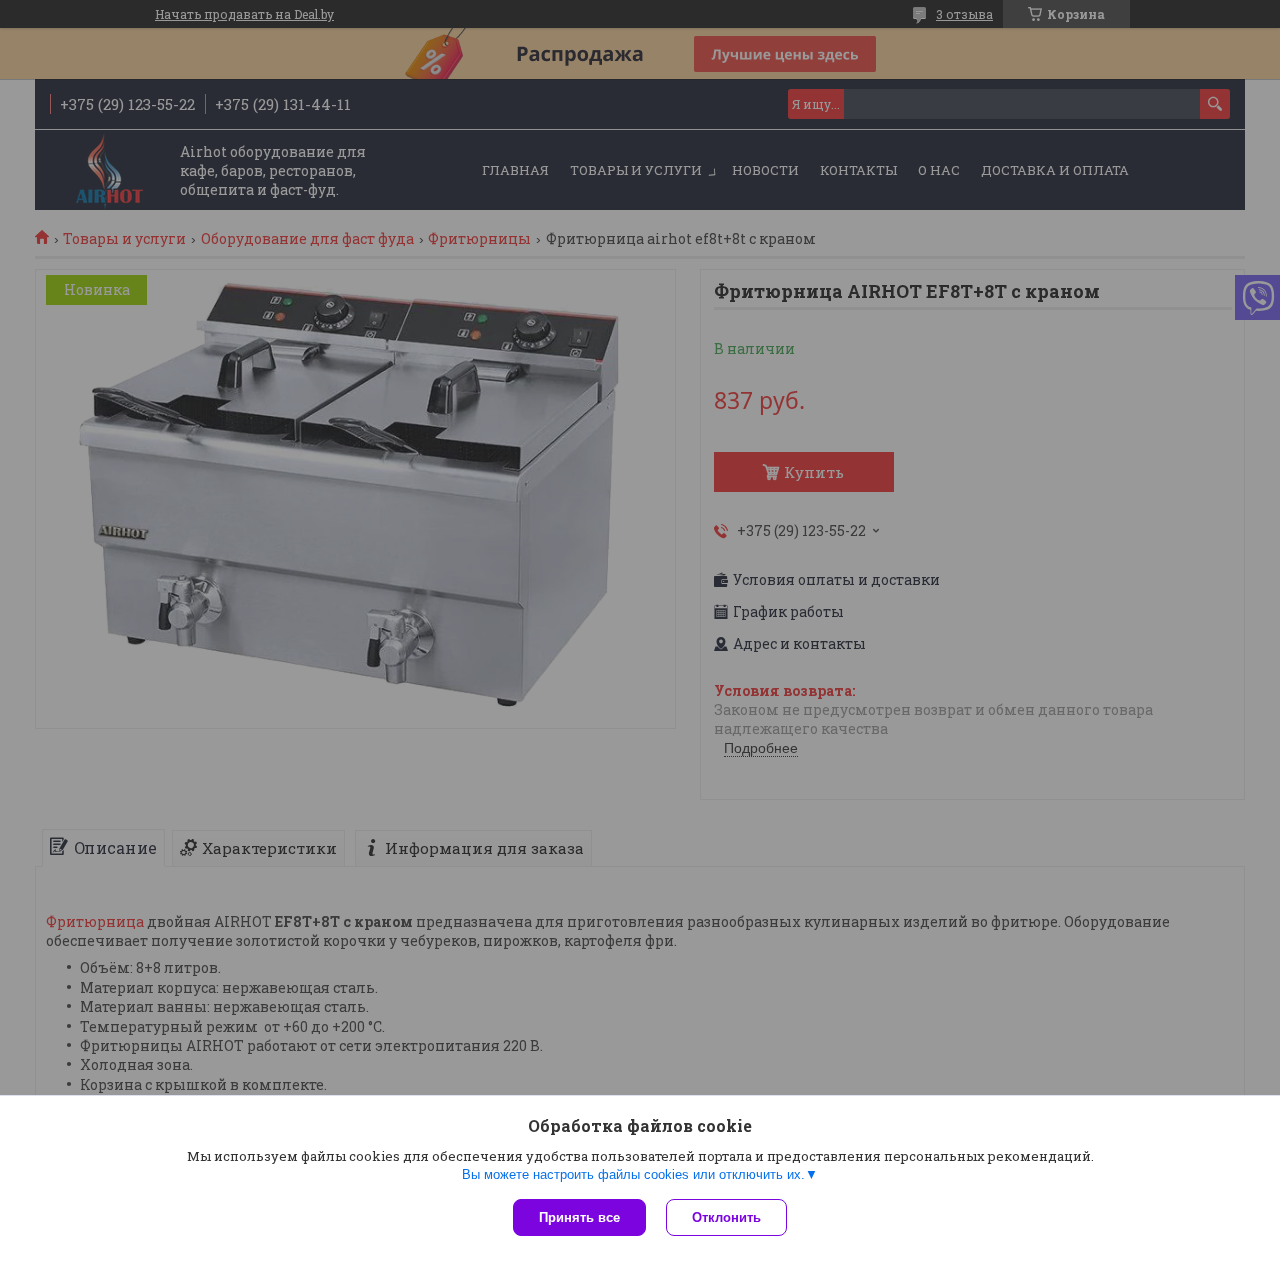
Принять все (579, 1217)
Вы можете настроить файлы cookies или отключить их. (633, 1174)
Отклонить (726, 1217)
